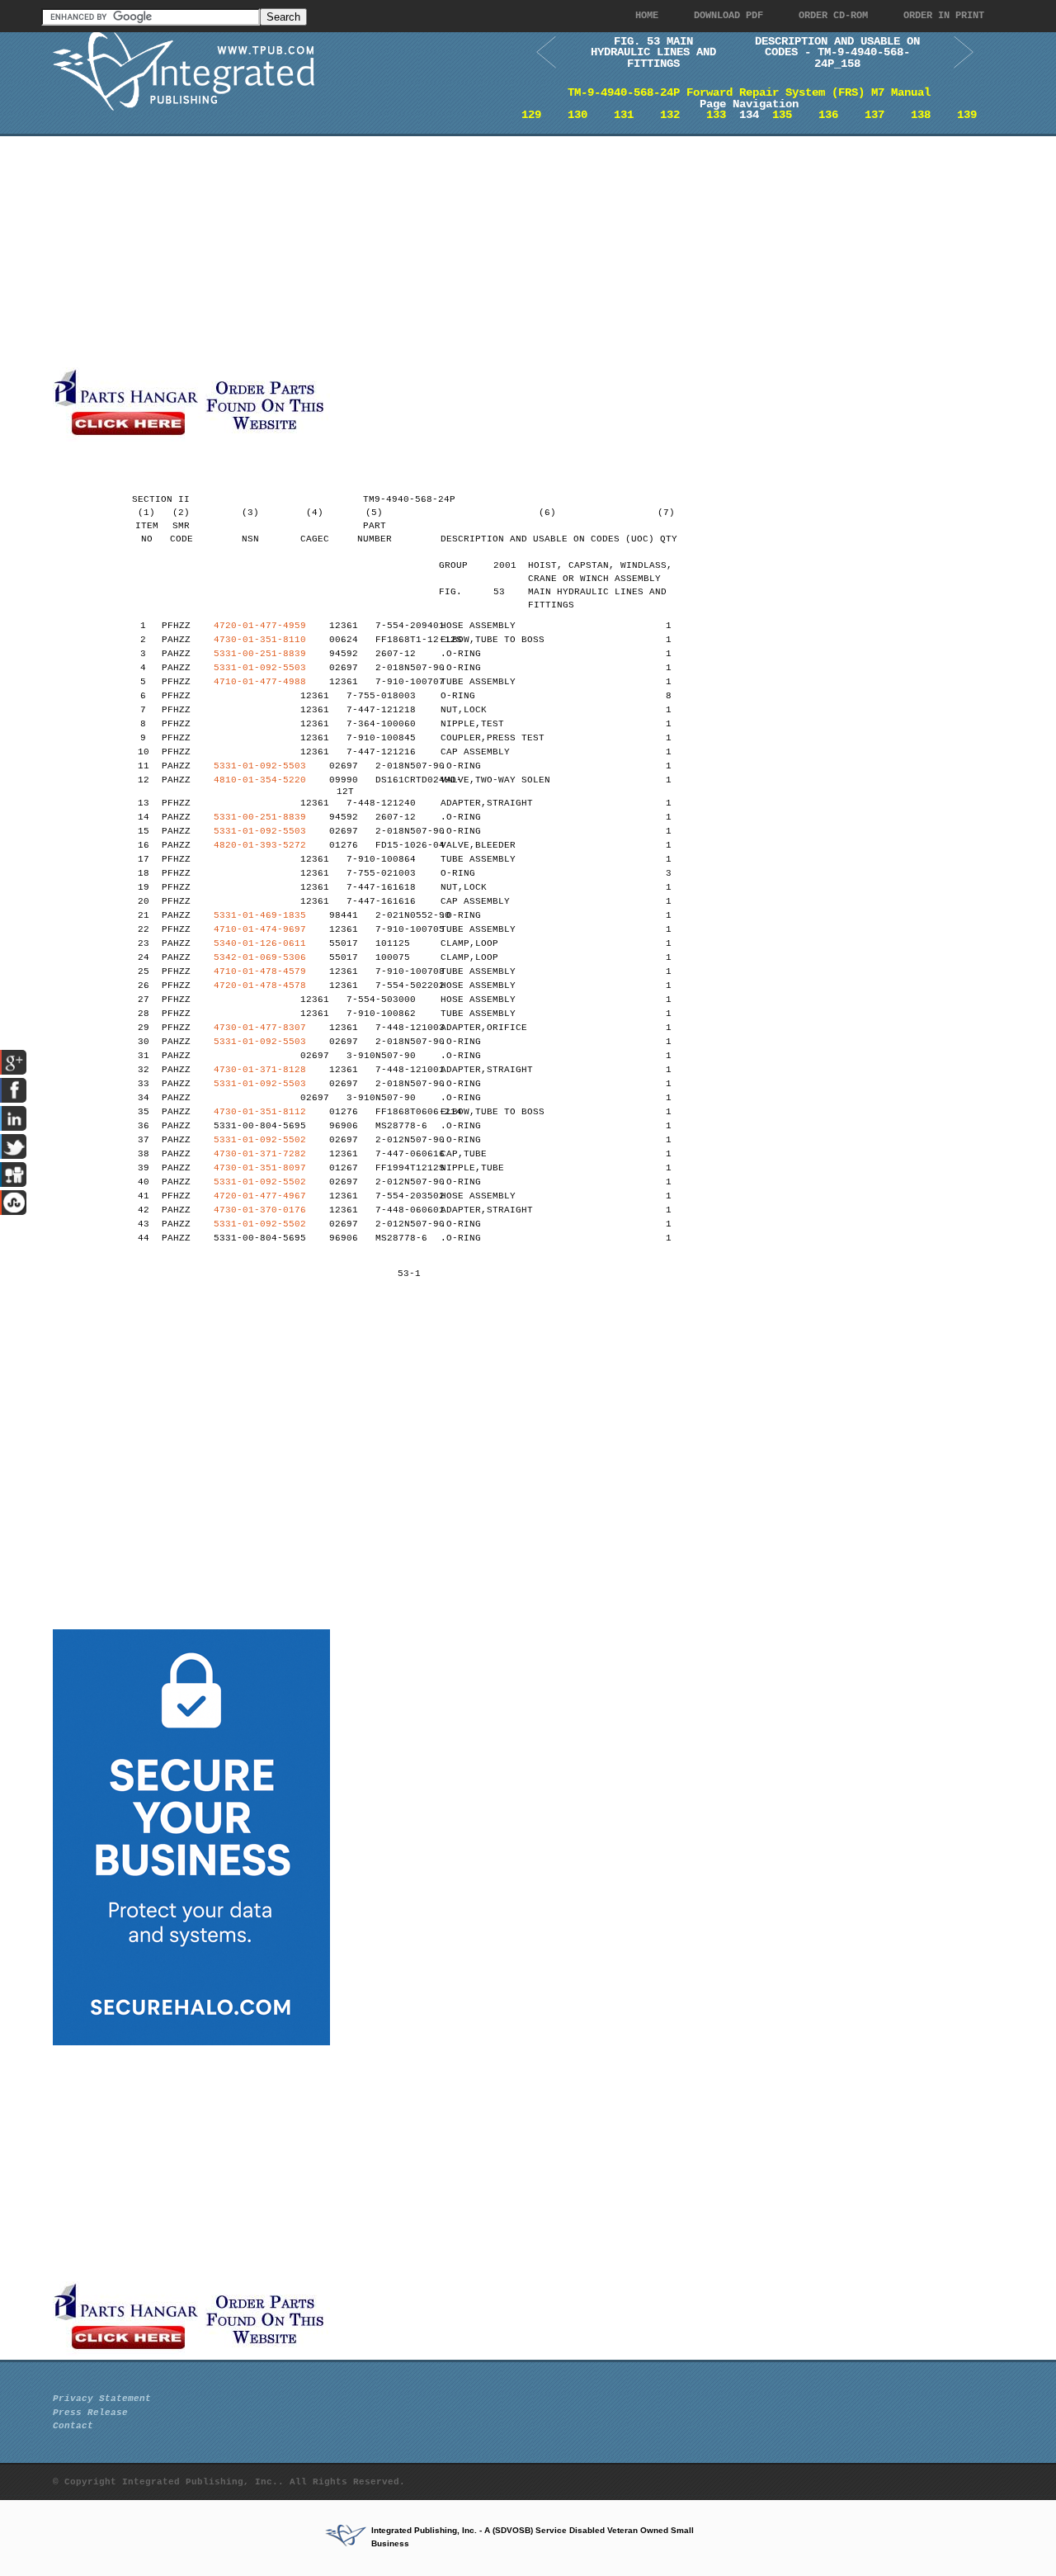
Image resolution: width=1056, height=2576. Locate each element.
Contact (73, 2426)
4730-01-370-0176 (260, 1210)
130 (577, 115)
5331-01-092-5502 (260, 1140)
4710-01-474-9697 (260, 929)
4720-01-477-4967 (260, 1196)
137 (874, 115)
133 (716, 115)
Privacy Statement (102, 2399)
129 (531, 115)
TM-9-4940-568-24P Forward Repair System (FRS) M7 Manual (749, 92)
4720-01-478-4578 (260, 985)
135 (782, 115)
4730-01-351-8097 (260, 1168)
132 (670, 115)
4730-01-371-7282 (260, 1154)
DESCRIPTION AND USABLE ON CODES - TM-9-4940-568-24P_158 (837, 52)
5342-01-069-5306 (260, 957)
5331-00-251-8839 (260, 654)
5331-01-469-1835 (260, 915)
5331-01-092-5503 (260, 668)
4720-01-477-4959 (260, 626)
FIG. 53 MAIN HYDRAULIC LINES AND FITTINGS (653, 52)
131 (624, 115)
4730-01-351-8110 (260, 640)
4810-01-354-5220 (260, 780)
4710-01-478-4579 (260, 971)
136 (828, 115)
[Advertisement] (403, 252)
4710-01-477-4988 (260, 682)
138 (921, 115)
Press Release (90, 2413)
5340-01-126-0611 (260, 943)
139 (967, 115)
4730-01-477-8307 (260, 1028)
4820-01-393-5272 (260, 845)
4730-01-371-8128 (260, 1070)
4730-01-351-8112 (260, 1112)
